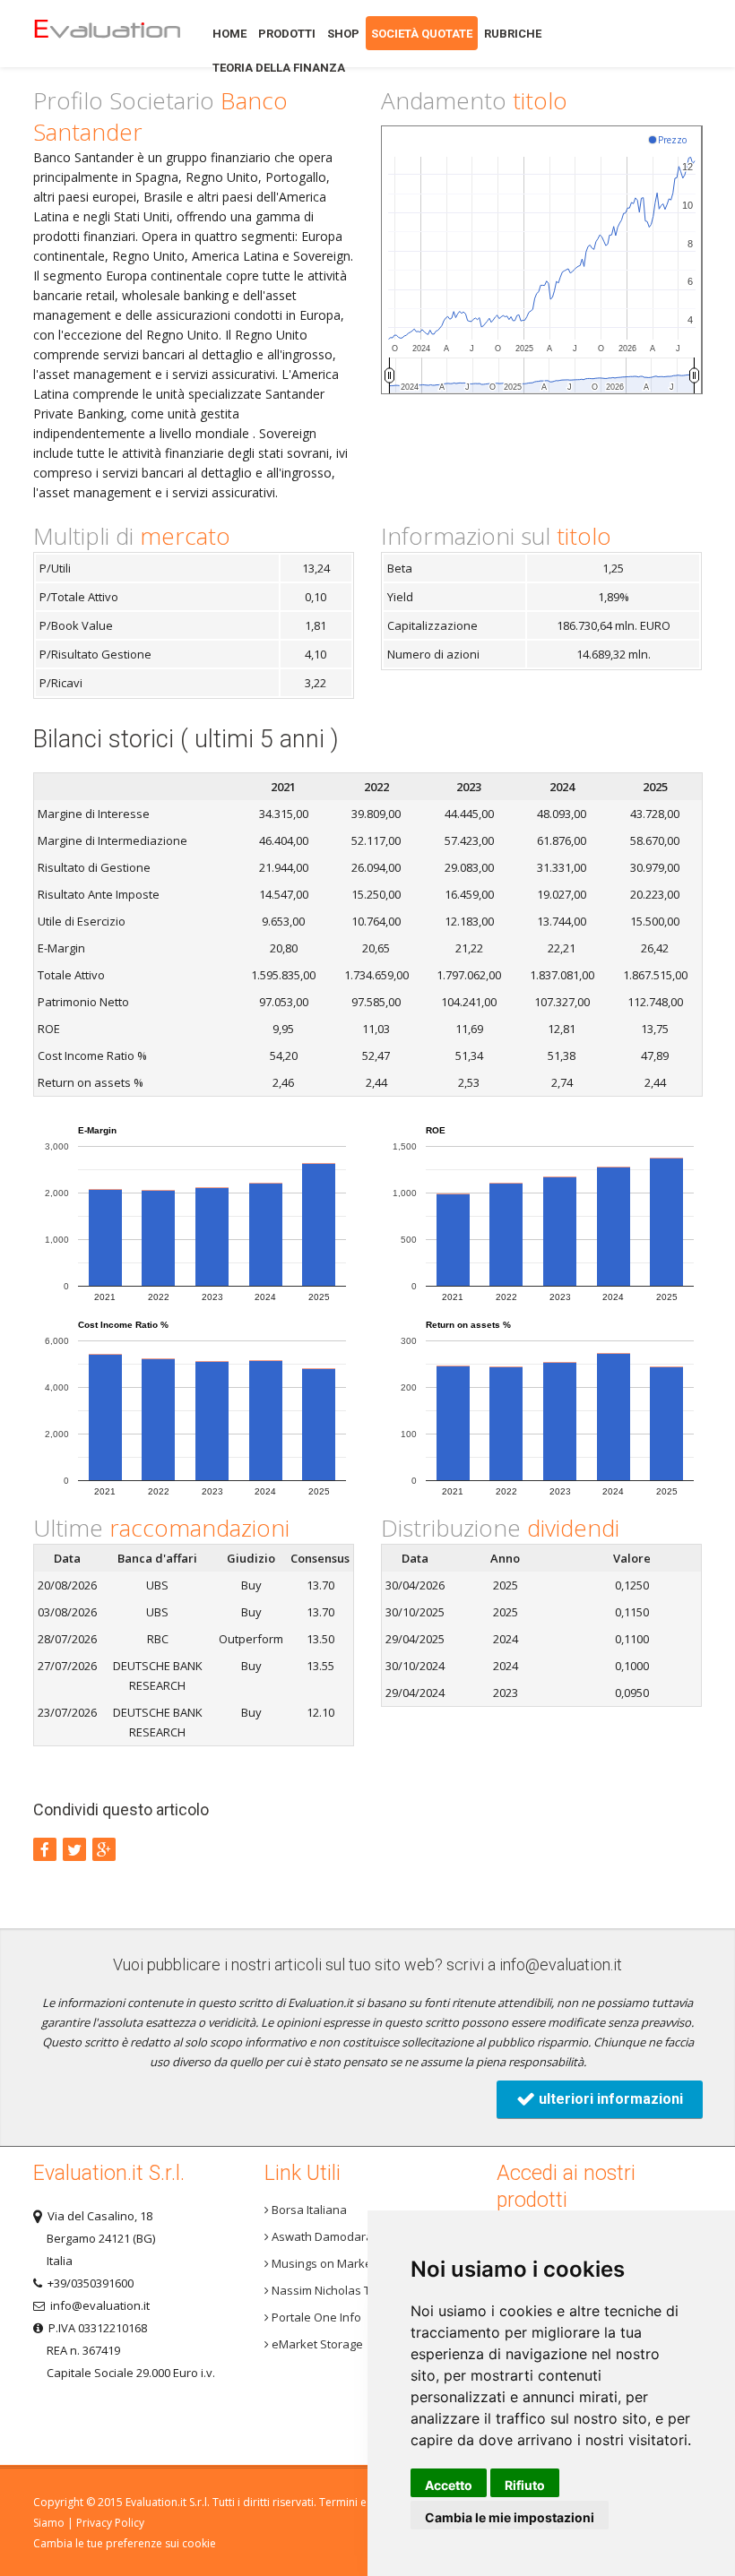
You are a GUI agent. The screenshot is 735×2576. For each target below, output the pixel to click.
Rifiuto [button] (525, 2485)
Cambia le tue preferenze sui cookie (125, 2543)
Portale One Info (315, 2317)
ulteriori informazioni (609, 2099)
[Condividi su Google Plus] (104, 1849)
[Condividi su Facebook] (45, 1849)
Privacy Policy (110, 2523)
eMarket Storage (316, 2344)
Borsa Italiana (308, 2210)
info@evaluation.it (561, 1964)
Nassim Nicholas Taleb (332, 2290)
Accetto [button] (449, 2485)
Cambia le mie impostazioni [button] (510, 2517)
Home (107, 34)
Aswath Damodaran (324, 2236)
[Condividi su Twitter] (74, 1849)
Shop (343, 34)
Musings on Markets (325, 2263)
